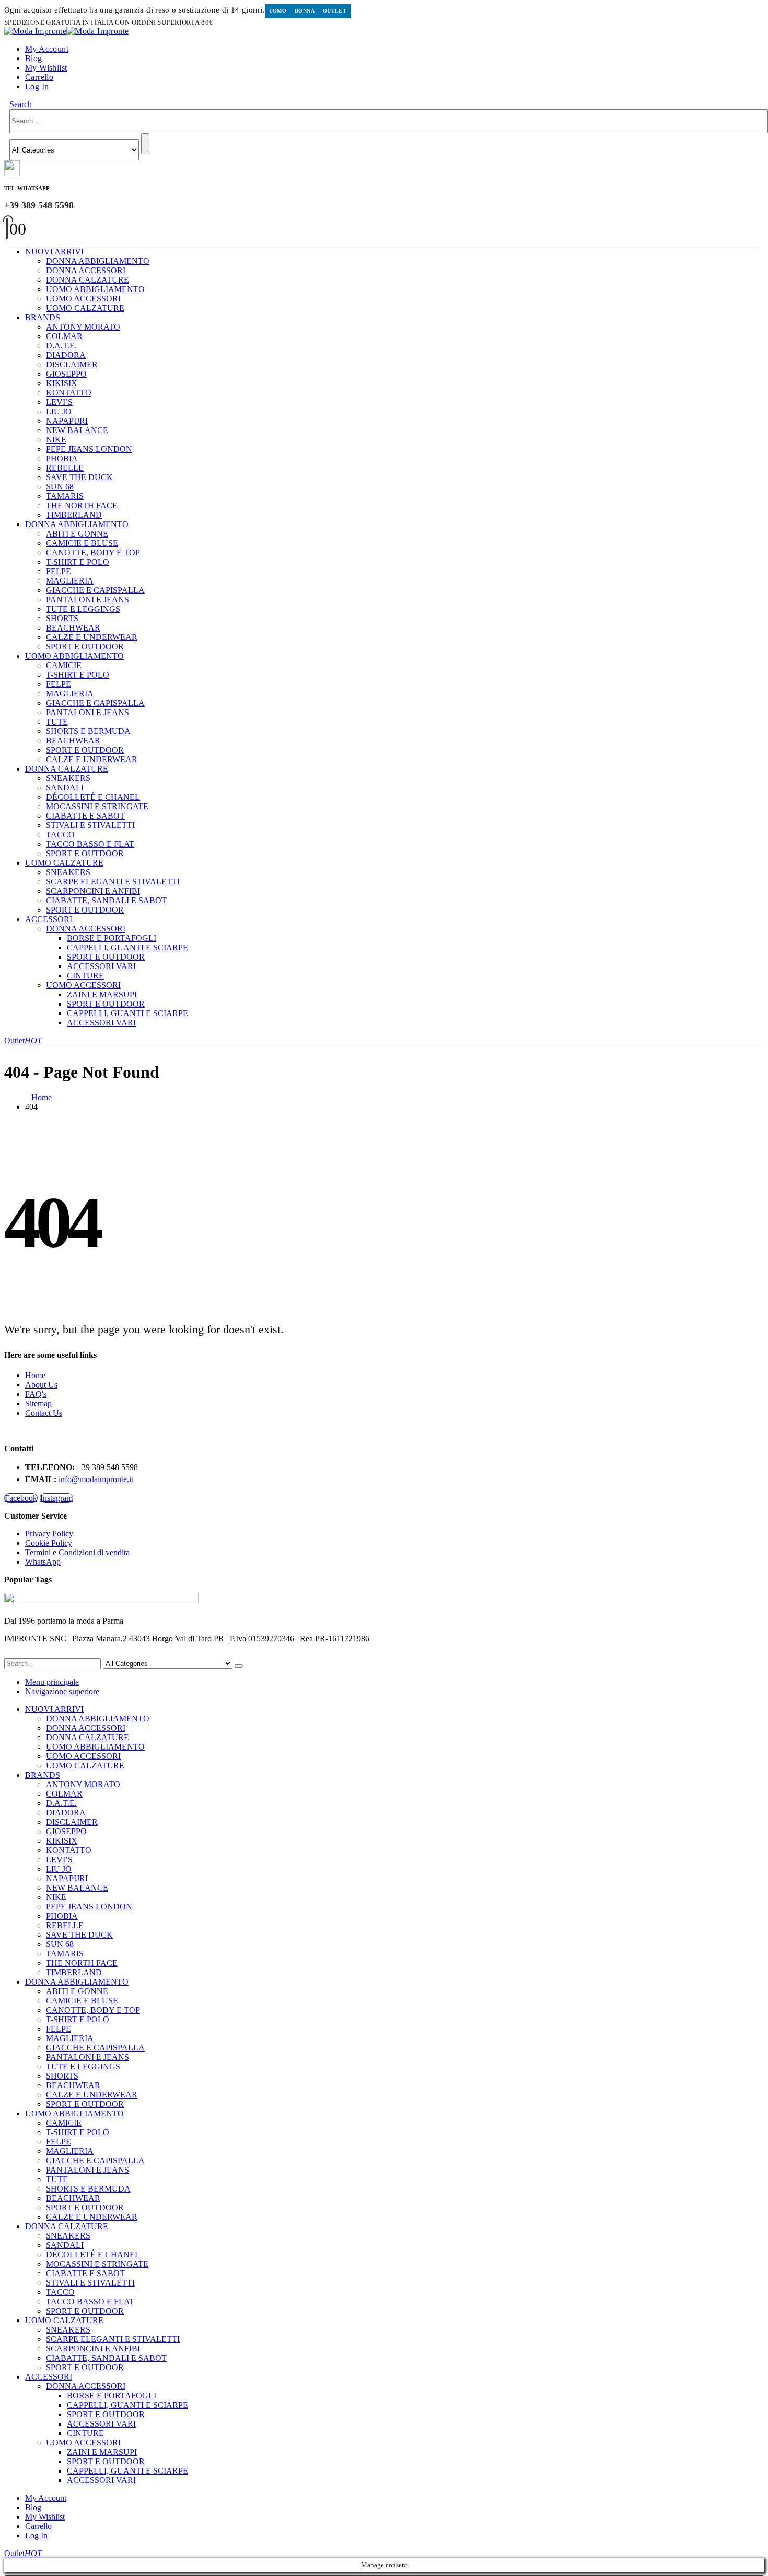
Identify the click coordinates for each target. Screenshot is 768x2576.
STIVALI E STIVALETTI (90, 825)
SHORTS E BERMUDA (88, 731)
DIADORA (66, 355)
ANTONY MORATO (83, 327)
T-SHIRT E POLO (78, 562)
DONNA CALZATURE (88, 280)
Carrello (39, 77)
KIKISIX (62, 383)
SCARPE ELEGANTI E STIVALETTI (113, 882)
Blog (34, 58)
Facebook (21, 1498)
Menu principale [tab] (52, 1682)
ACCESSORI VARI (101, 966)
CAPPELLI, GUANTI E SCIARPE (127, 947)
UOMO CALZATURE (85, 308)
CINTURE (85, 976)
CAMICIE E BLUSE (82, 543)
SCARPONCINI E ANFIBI (93, 891)
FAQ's (36, 1394)
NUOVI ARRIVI (54, 252)
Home (35, 1375)
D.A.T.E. (61, 346)
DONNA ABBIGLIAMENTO (98, 261)
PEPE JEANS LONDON (89, 449)
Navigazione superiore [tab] (62, 1691)
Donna (305, 11)
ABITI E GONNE (77, 534)
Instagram (56, 1498)
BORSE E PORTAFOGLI (112, 938)
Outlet (335, 11)
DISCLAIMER (72, 364)
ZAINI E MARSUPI (102, 994)
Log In (37, 86)
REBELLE (65, 468)
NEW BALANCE (77, 430)
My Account (47, 49)
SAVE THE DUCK (79, 477)
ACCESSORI (49, 919)
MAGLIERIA (70, 581)
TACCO (60, 835)
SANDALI (65, 788)
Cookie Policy (49, 1543)
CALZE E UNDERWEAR (92, 637)
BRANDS (43, 317)
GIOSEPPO (66, 374)
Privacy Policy (49, 1534)
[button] (21, 104)
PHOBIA (62, 458)
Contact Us (44, 1413)
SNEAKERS (68, 778)
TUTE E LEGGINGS (83, 609)
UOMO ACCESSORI (83, 299)
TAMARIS (65, 496)
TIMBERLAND (74, 515)
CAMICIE (64, 665)
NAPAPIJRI (67, 421)
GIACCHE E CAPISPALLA (95, 590)
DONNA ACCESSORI (86, 270)
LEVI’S (59, 402)
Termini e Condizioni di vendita (77, 1552)
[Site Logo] (66, 31)
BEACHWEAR (73, 628)
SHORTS (62, 618)
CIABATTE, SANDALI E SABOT (106, 900)
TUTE (57, 722)
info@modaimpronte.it (96, 1479)
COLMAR (64, 336)
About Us (41, 1385)
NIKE (56, 440)
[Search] (145, 144)
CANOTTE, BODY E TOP (93, 552)
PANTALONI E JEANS (88, 599)
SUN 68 (60, 487)
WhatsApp (43, 1562)
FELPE (59, 571)
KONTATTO (69, 393)
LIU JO (59, 411)
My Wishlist (46, 68)
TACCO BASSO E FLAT (90, 844)
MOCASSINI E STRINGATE (97, 806)
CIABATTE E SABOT (85, 816)
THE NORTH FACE (82, 505)
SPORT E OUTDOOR (85, 646)
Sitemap (38, 1403)
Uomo (278, 11)
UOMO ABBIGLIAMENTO (95, 289)
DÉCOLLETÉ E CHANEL (93, 797)
